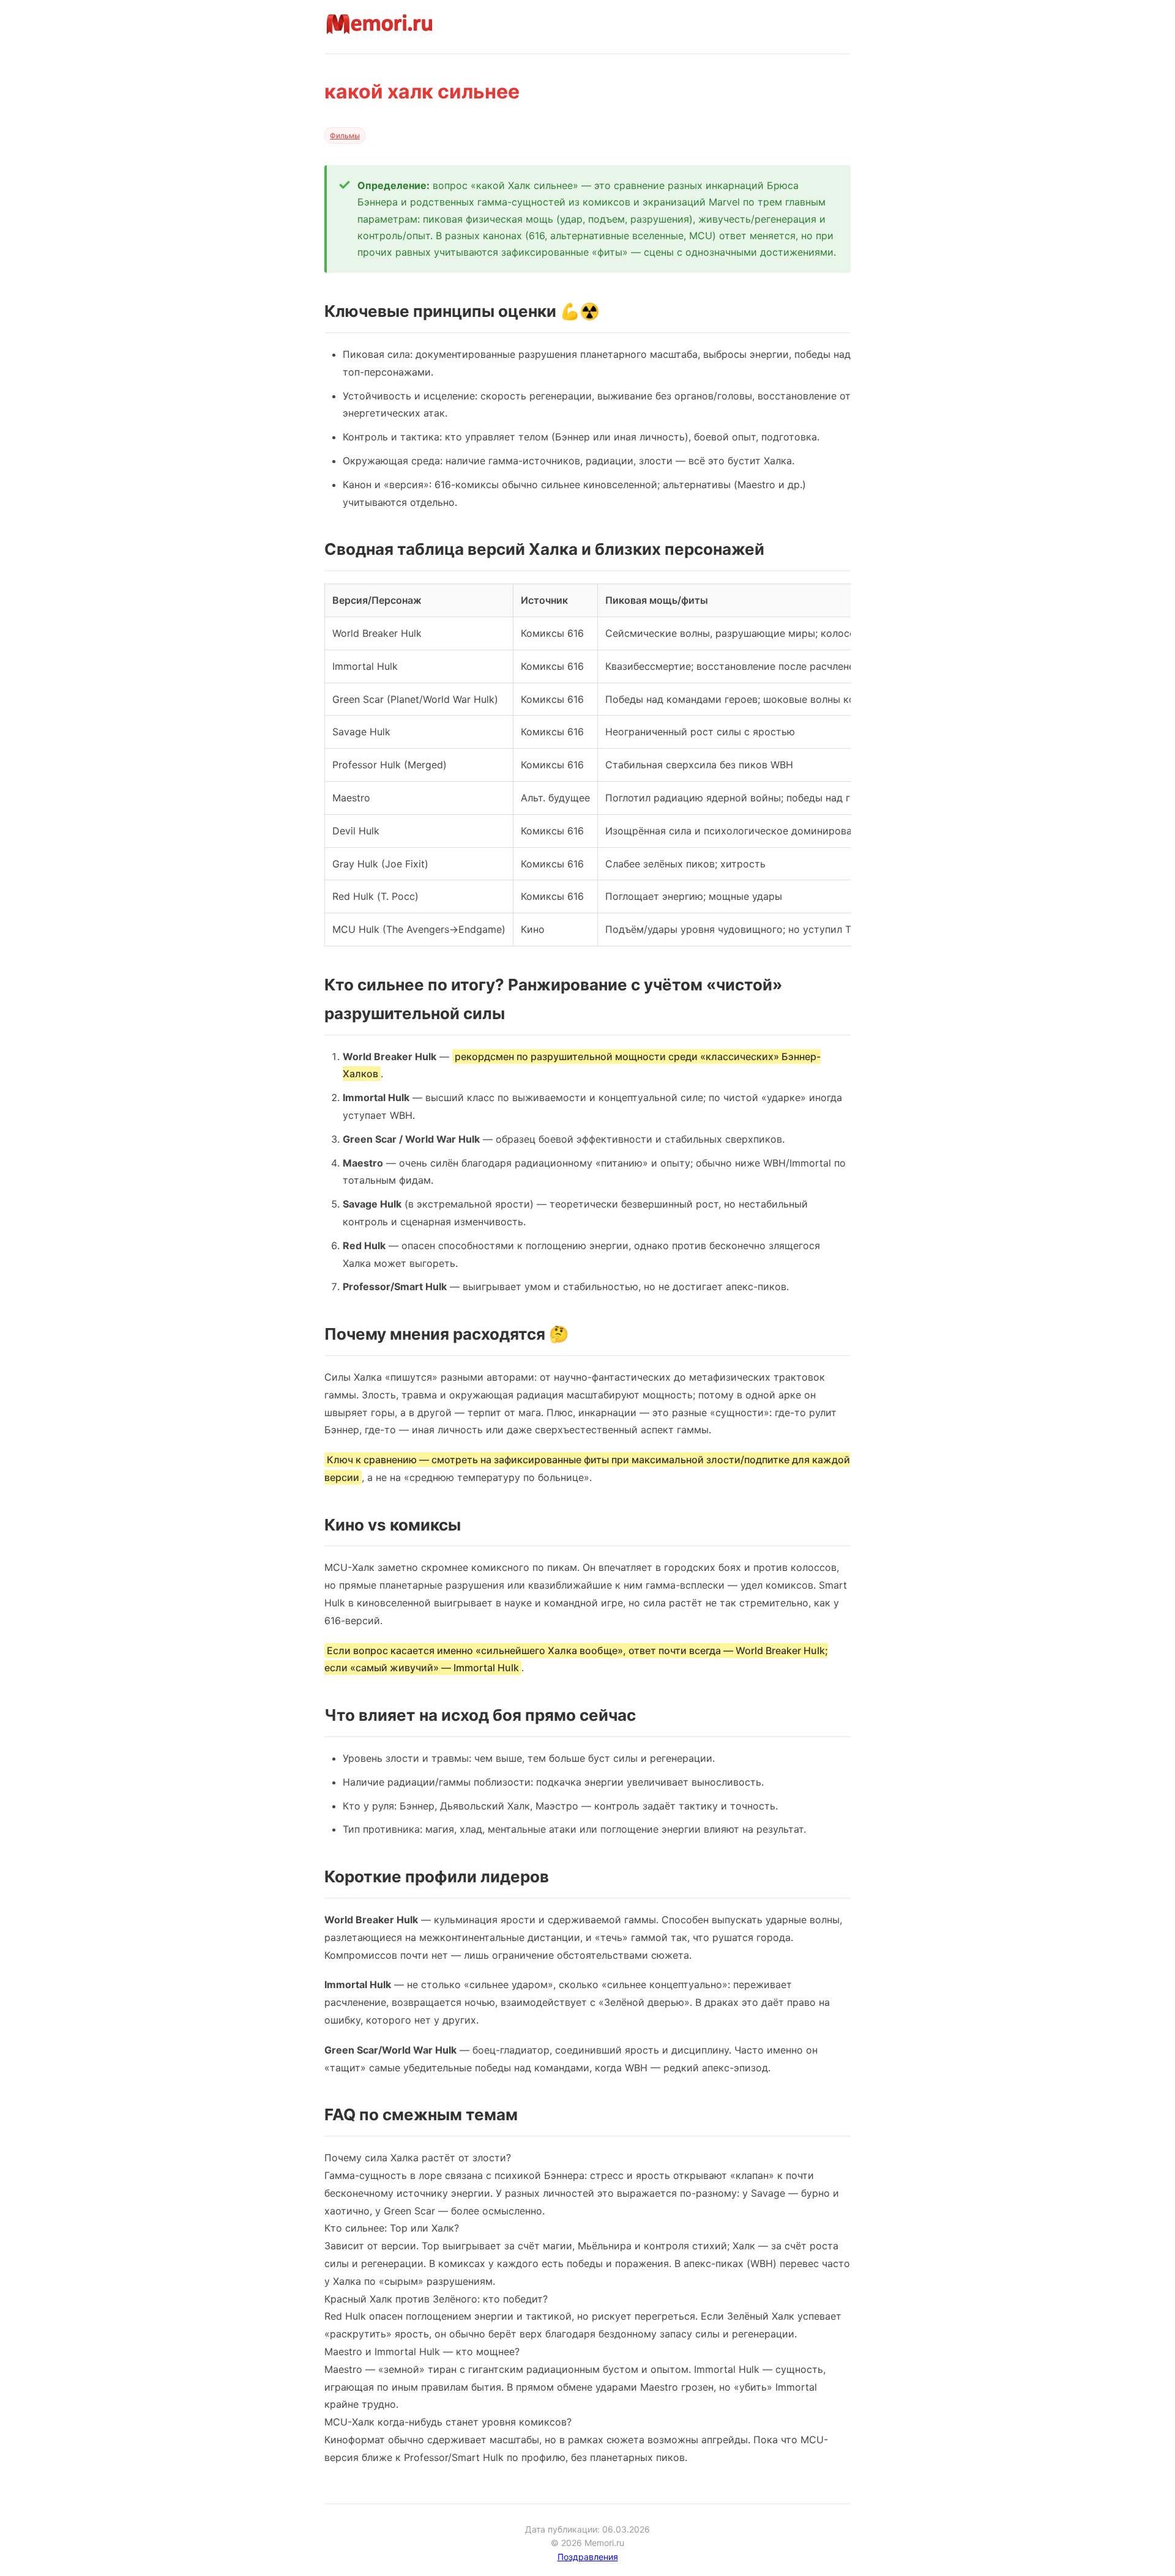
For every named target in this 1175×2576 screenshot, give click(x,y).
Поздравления (588, 2557)
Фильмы (345, 135)
